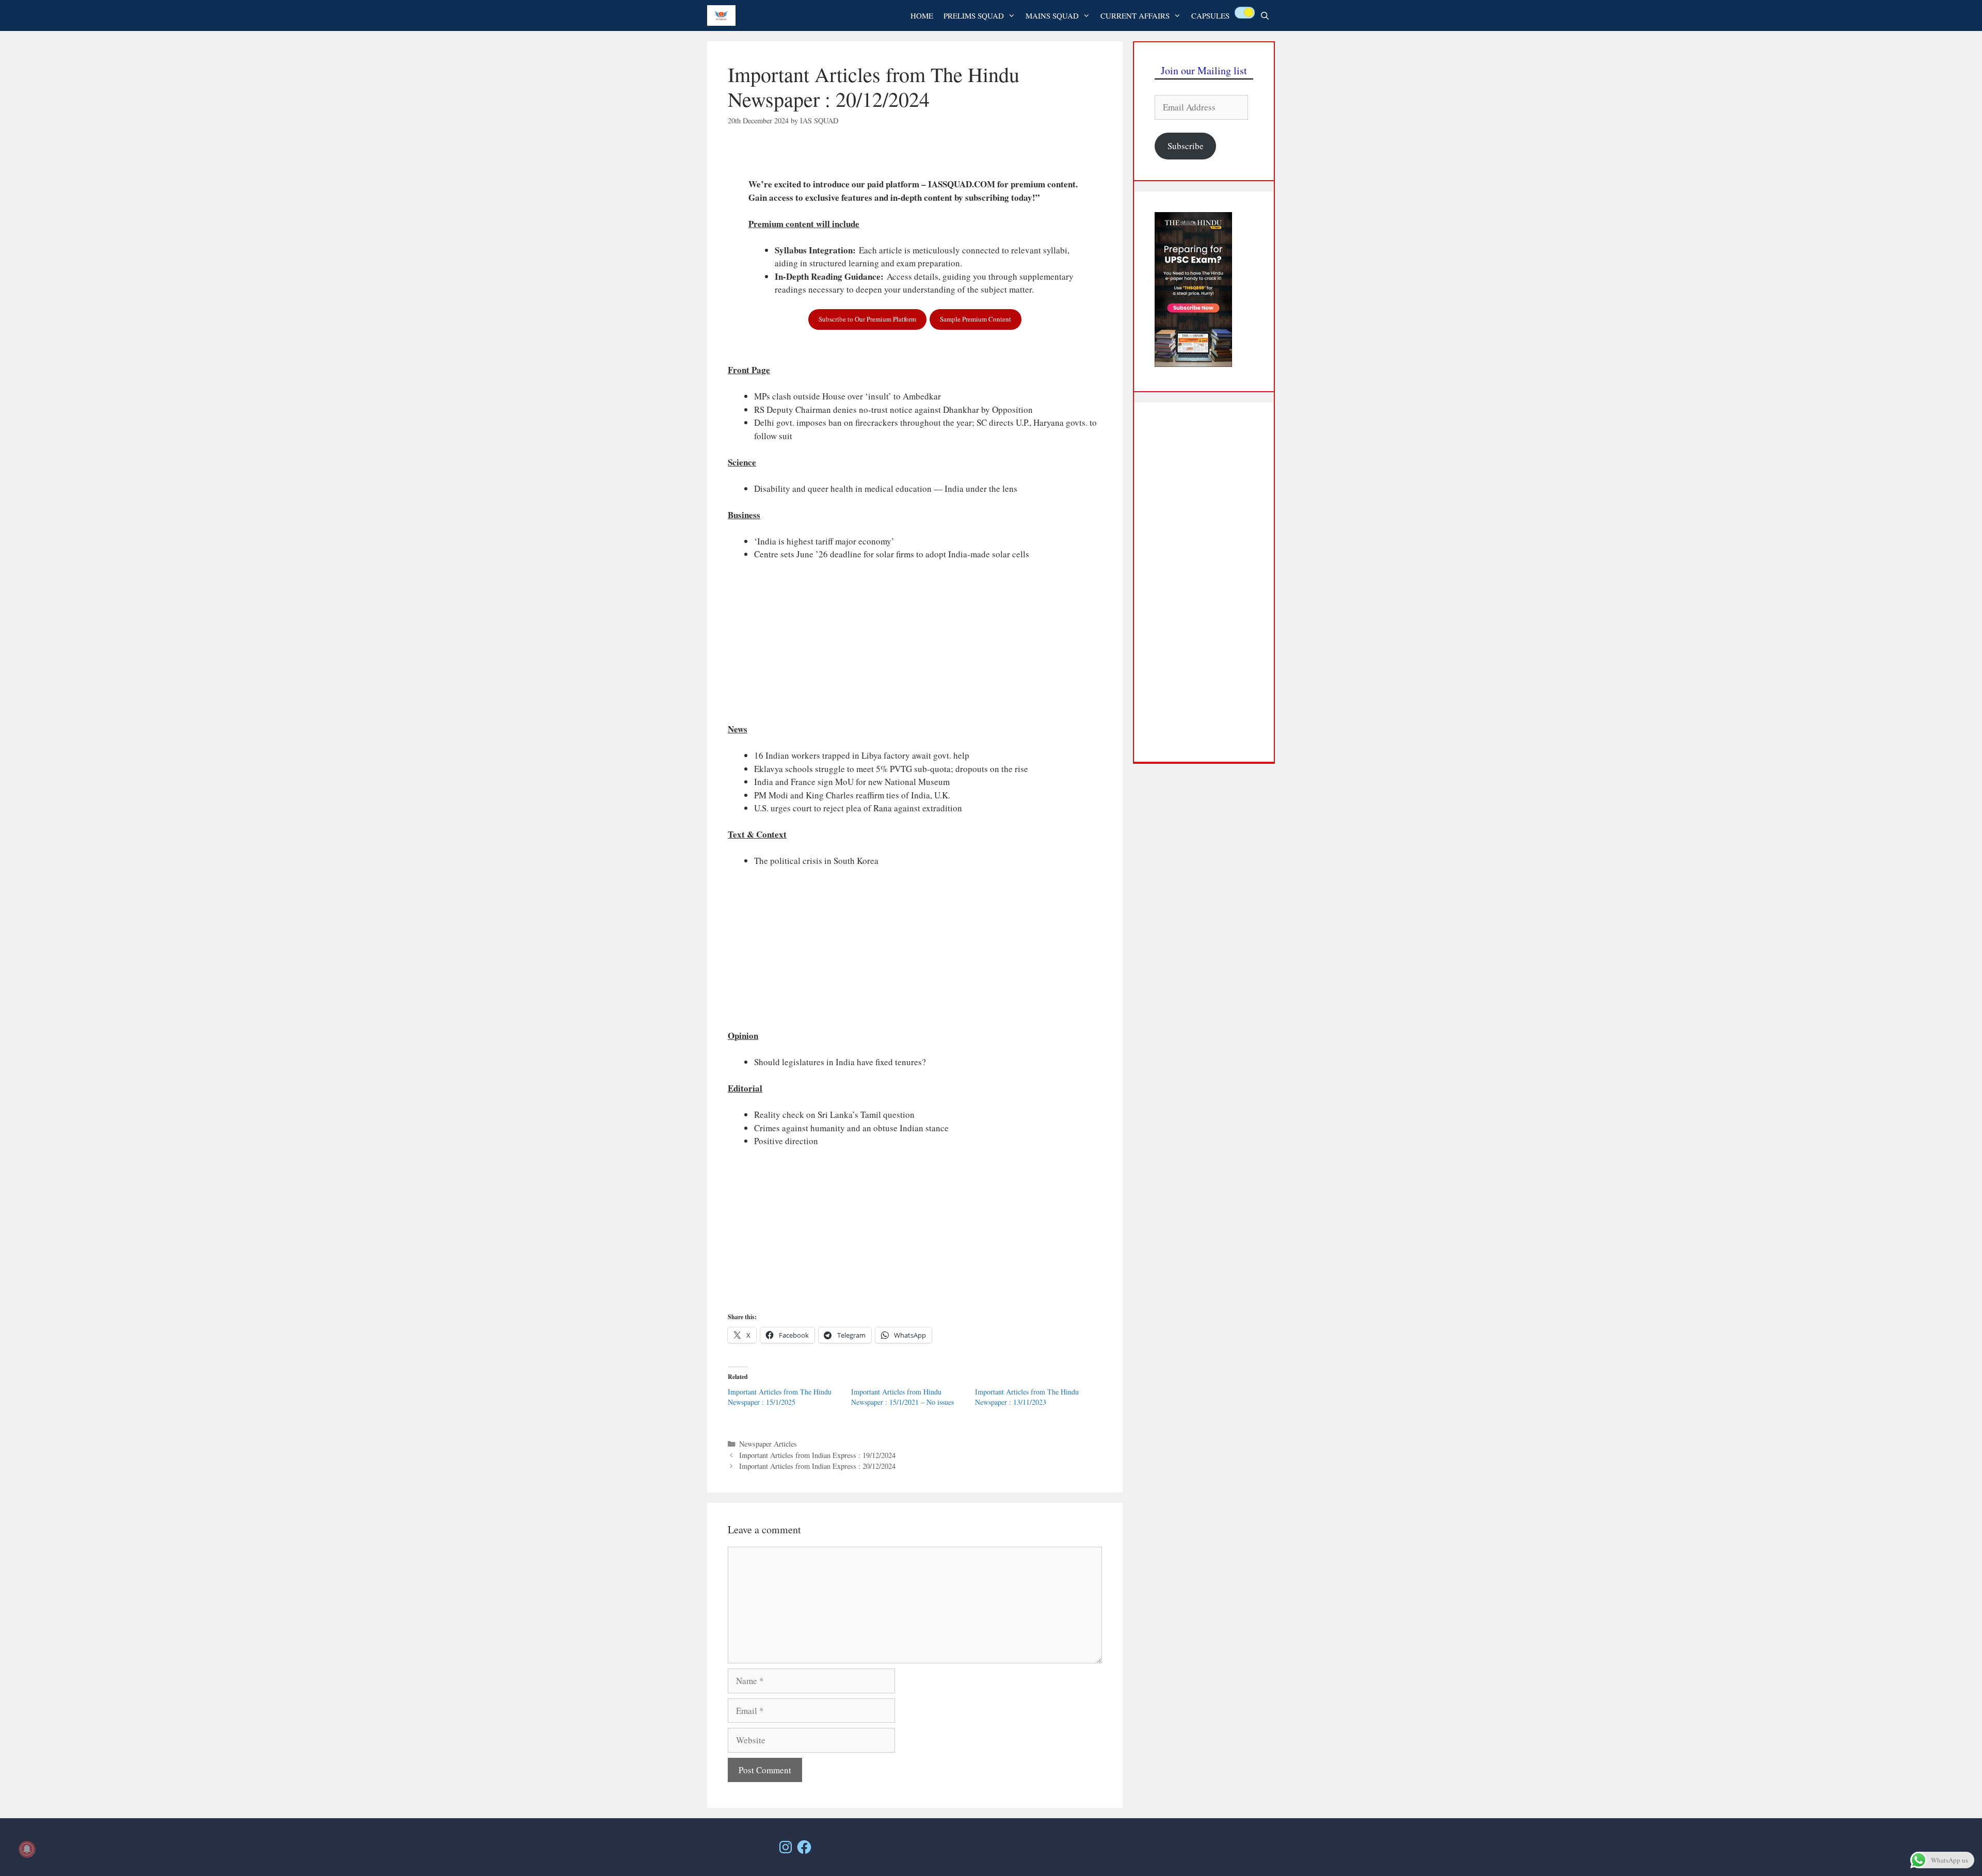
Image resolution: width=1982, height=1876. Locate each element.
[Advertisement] (915, 646)
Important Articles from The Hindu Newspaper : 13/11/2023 (1027, 1397)
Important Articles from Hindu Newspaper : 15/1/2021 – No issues (902, 1397)
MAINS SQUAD (1052, 15)
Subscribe (1186, 146)
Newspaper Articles (768, 1444)
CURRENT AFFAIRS (1135, 15)
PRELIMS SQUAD (974, 15)
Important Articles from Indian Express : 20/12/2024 (817, 1466)
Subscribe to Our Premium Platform (867, 319)
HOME (922, 15)
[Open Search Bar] (1265, 15)
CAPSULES (1210, 15)
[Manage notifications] (27, 1849)
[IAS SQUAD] (724, 15)
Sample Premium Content (976, 319)
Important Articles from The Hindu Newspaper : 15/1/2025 (780, 1397)
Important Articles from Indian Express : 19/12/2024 (817, 1455)
